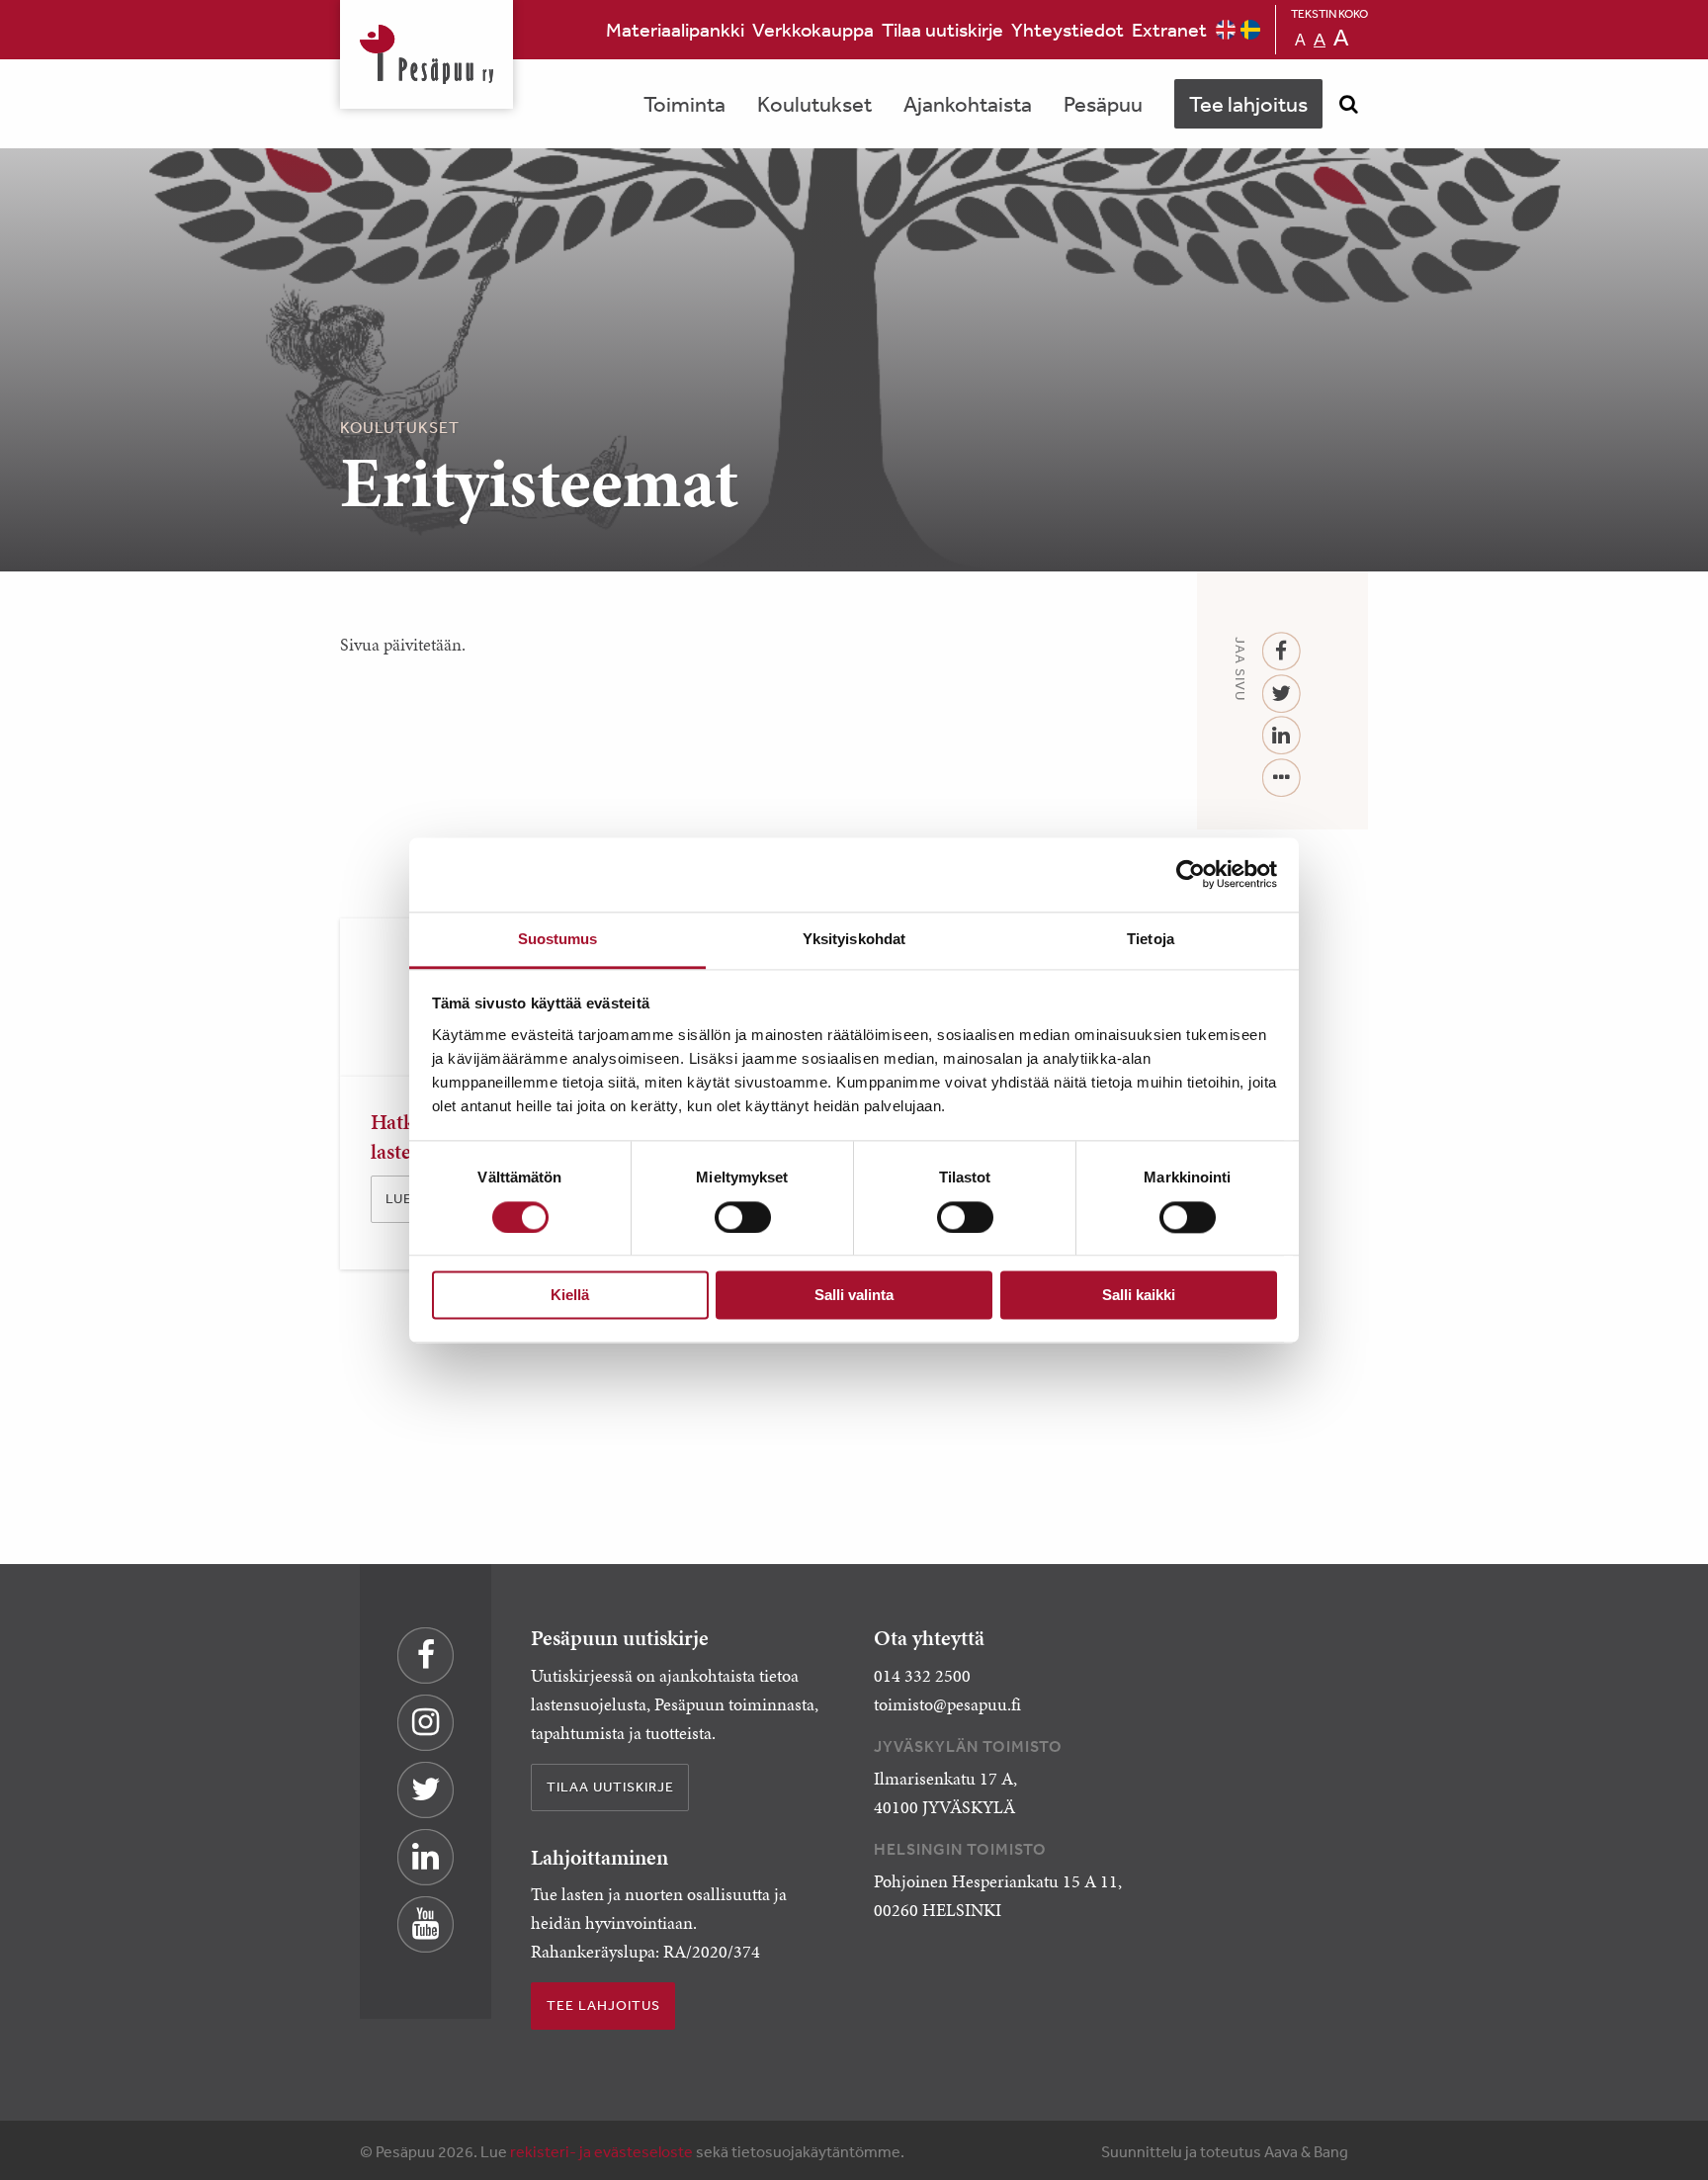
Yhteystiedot (1067, 29)
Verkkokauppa (813, 29)
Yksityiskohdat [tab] (854, 939)
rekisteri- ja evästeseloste (601, 2151)
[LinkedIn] (1281, 736)
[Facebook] (1281, 652)
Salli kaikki (1139, 1296)
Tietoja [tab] (1151, 939)
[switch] (743, 1217)
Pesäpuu (427, 54)
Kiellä (570, 1296)
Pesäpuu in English (1226, 30)
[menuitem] (675, 30)
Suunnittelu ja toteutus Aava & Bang (1225, 2151)
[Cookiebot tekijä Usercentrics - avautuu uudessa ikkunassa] (1191, 874)
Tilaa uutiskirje (942, 29)
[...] (1281, 779)
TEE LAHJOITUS (603, 2005)
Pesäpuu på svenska (1250, 30)
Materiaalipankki (675, 29)
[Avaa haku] (1348, 104)
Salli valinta (854, 1296)
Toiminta (684, 104)
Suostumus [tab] (558, 939)
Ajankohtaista (968, 104)
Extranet (1169, 29)
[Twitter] (1281, 695)
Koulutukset (814, 104)
